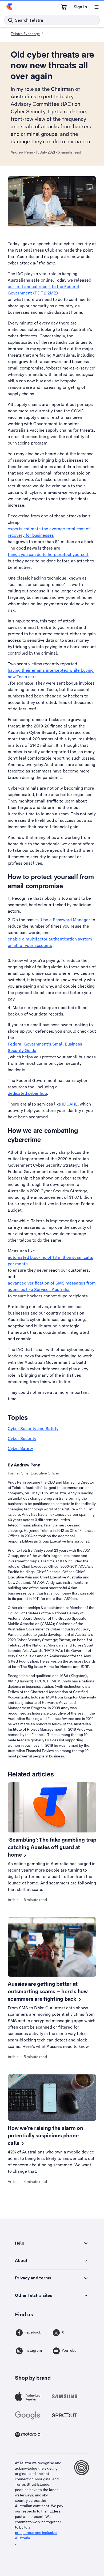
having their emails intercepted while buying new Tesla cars (51, 673)
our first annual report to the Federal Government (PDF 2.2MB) (43, 290)
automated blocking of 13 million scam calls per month (50, 1261)
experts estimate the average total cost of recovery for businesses (49, 532)
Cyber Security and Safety (33, 1429)
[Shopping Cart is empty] (64, 7)
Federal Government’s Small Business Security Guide (45, 1047)
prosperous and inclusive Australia (36, 2535)
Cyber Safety (20, 1448)
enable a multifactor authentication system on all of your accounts (50, 942)
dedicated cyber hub (27, 1093)
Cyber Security (22, 1438)
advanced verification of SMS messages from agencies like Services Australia (52, 1286)
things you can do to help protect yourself (48, 555)
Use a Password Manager (65, 920)
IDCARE (70, 1104)
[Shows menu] (97, 7)
